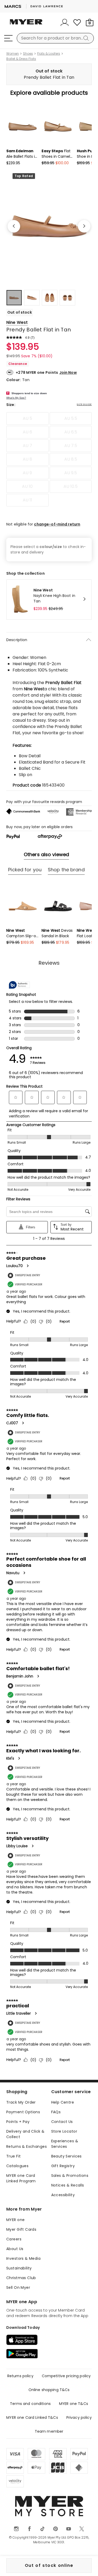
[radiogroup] (49, 459)
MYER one (15, 2220)
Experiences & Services (65, 2144)
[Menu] (8, 38)
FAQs (56, 2112)
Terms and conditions (30, 2404)
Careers (14, 2239)
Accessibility (63, 2195)
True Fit (13, 2156)
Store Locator (64, 2131)
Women (13, 54)
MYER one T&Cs (74, 2404)
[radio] (27, 419)
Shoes (28, 54)
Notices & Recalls (68, 2185)
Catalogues (17, 2166)
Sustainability (19, 2268)
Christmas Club (21, 2278)
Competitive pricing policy (66, 2376)
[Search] (87, 38)
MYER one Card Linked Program (21, 2178)
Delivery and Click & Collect (25, 2134)
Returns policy (20, 2376)
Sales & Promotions (70, 2176)
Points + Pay (18, 2122)
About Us (15, 2249)
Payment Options (23, 2112)
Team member (49, 2431)
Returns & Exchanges (27, 2146)
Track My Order (21, 2102)
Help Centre (63, 2102)
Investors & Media (23, 2258)
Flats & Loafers (49, 54)
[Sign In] (65, 22)
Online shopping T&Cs (49, 2390)
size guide (84, 404)
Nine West (17, 322)
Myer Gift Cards (21, 2229)
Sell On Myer (18, 2287)
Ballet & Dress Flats (21, 59)
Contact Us (62, 2122)
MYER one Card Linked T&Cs (32, 2417)
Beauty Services (67, 2156)
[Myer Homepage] (26, 25)
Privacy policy (79, 2417)
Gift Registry (63, 2166)
